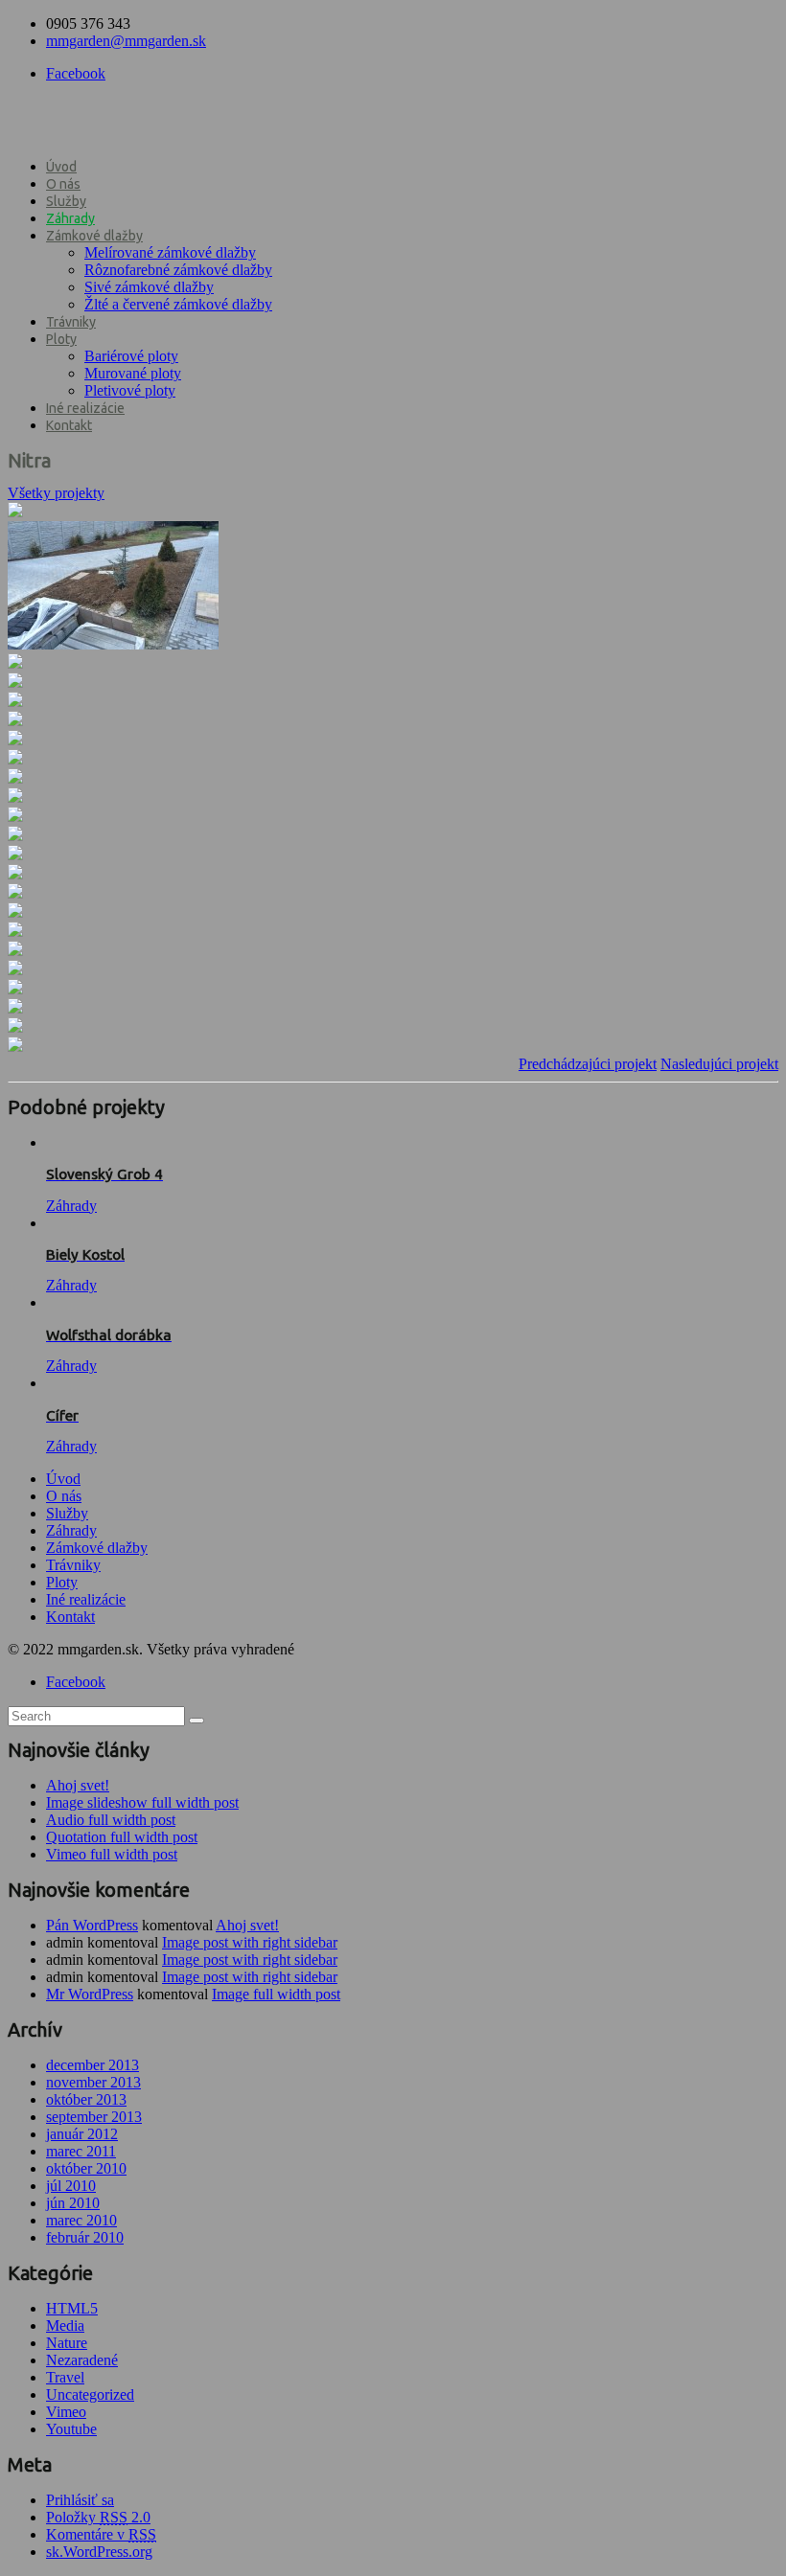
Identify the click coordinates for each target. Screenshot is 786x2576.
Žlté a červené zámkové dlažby (178, 304)
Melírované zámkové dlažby (170, 252)
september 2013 (94, 2117)
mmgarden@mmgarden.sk (126, 41)
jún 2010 (73, 2203)
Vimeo (66, 2412)
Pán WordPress (92, 1925)
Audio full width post (111, 1820)
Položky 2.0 (98, 2517)
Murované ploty (133, 373)
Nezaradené (82, 2360)
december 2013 (92, 2065)
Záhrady (70, 218)
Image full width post (276, 1994)
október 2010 (86, 2168)
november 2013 (93, 2082)
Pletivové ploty (130, 390)
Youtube (71, 2429)
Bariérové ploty (131, 356)
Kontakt (69, 425)
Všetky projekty (56, 493)
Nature (67, 2343)
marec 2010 (81, 2220)
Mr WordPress (90, 1994)
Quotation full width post (122, 1837)
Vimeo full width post (112, 1854)
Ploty (61, 339)
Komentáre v (101, 2534)
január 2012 (82, 2134)
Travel (65, 2377)
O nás (63, 184)
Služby (66, 201)
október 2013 (86, 2099)
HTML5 (72, 2308)
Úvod (61, 167)
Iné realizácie (85, 408)
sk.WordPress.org (99, 2552)
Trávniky (71, 322)
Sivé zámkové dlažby (149, 287)
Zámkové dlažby (94, 236)
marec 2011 (81, 2151)
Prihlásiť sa (80, 2500)
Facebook (76, 73)
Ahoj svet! (78, 1785)
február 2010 (85, 2237)
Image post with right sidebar (250, 1942)
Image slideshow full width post (142, 1802)
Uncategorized (90, 2394)
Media (65, 2325)
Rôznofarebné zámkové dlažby (178, 270)
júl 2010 (71, 2186)
